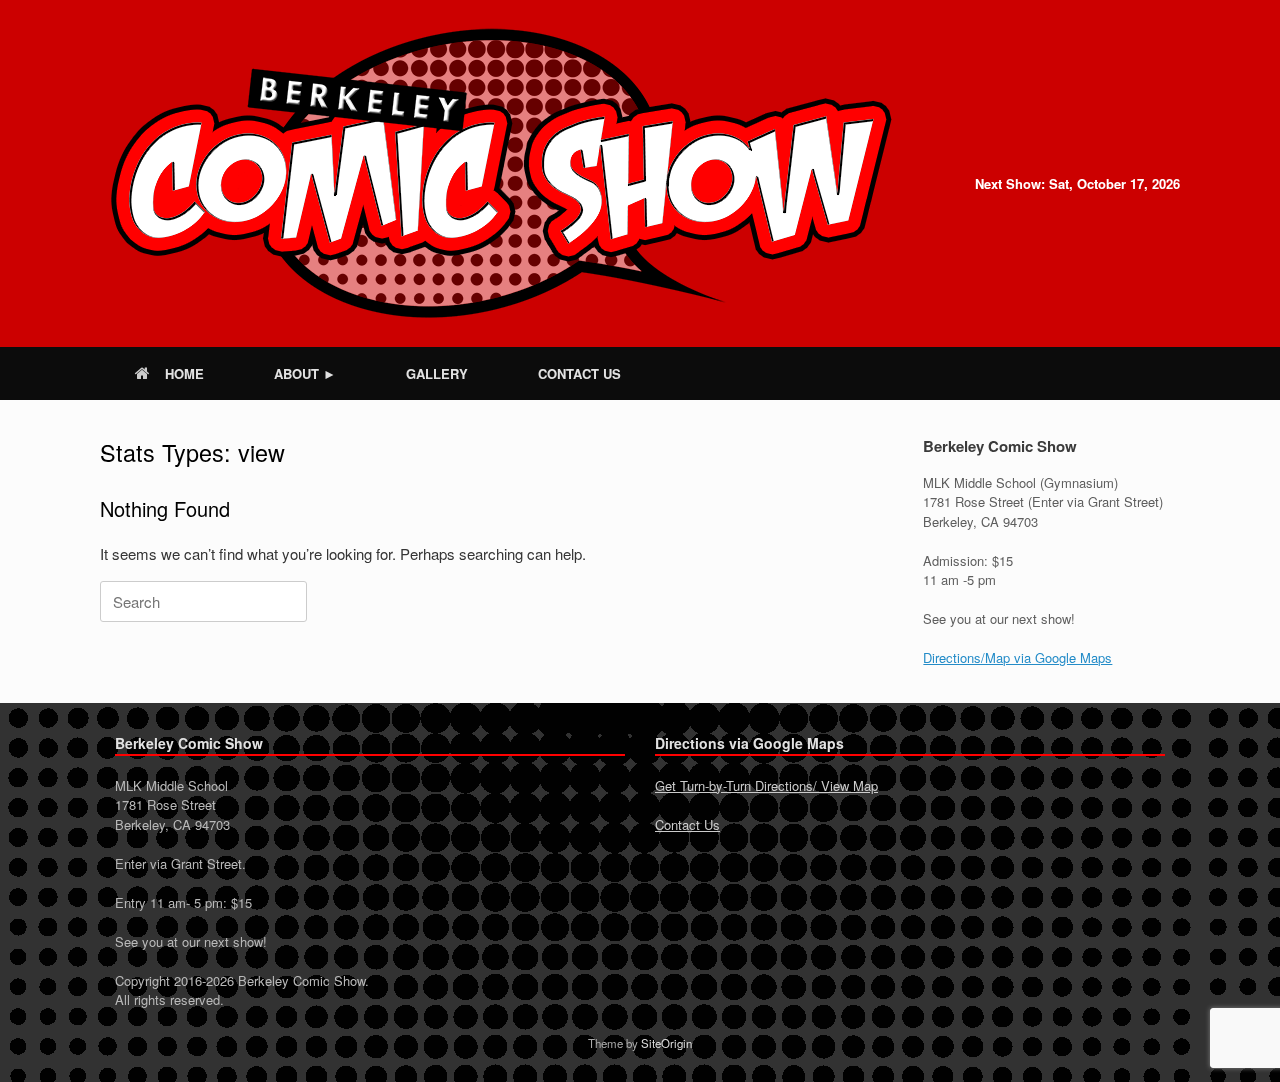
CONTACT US (579, 373)
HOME (184, 373)
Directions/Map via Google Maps (1017, 657)
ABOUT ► (305, 373)
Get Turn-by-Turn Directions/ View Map (766, 785)
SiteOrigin (666, 1043)
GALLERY (437, 373)
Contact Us (687, 824)
